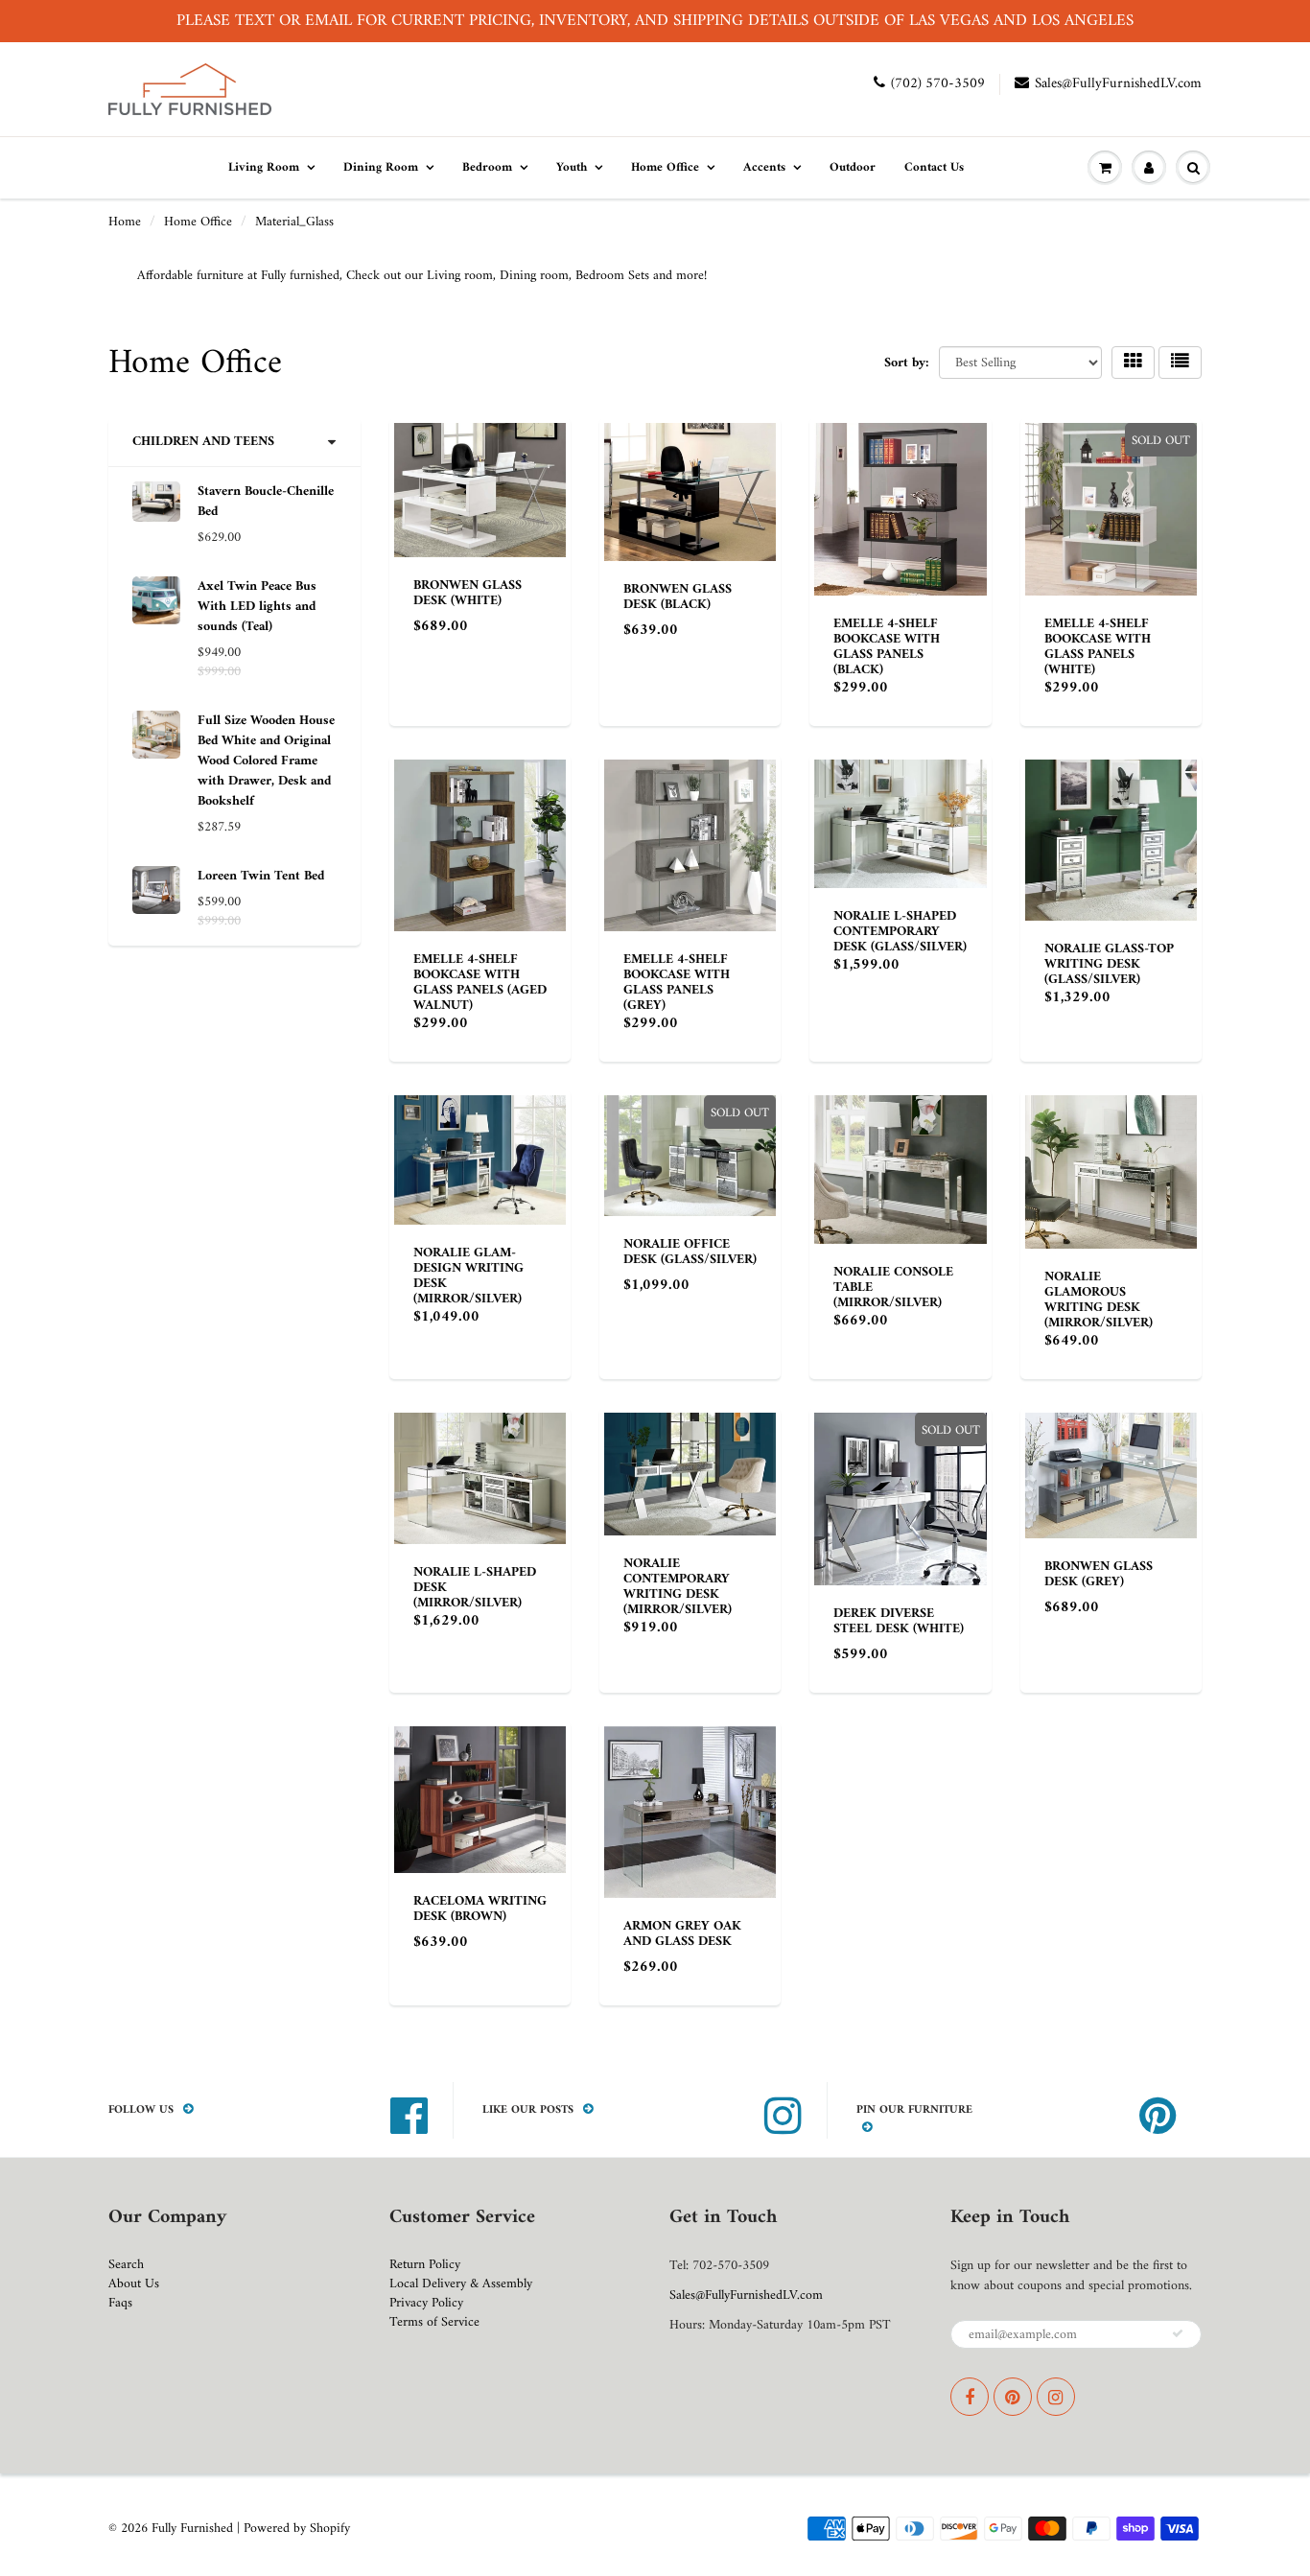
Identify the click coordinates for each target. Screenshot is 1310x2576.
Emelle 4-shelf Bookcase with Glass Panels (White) (1098, 647)
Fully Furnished (194, 2529)
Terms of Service (434, 2322)
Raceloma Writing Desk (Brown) (480, 1909)
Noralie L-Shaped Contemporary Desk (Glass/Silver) (900, 932)
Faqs (120, 2303)
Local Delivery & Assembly (461, 2284)
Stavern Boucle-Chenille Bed (266, 502)
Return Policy (425, 2265)
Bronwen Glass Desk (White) (468, 593)
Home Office (665, 167)
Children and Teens (203, 442)
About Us (134, 2284)
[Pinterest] (1013, 2397)
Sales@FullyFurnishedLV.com (1118, 84)
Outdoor (853, 167)
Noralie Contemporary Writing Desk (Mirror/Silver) (678, 1587)
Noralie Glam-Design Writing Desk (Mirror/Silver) (468, 1276)
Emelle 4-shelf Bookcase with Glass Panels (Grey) (677, 983)
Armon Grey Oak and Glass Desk (682, 1934)
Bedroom (487, 167)
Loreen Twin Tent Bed (261, 876)
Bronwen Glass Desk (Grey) (1099, 1574)
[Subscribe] (1178, 2333)
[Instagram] (1056, 2397)
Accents (764, 167)
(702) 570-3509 (938, 84)
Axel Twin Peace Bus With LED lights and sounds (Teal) (257, 607)
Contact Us (934, 167)
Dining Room (381, 167)
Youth (572, 167)
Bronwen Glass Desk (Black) (678, 597)
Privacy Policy (426, 2303)
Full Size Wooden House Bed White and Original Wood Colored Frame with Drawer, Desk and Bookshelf (266, 761)
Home (125, 222)
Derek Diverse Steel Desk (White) (899, 1621)
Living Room (264, 167)
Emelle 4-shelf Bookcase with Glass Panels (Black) (887, 647)
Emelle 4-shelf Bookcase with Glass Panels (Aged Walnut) (480, 983)
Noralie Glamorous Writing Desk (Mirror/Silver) (1099, 1300)
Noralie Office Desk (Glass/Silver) (690, 1252)
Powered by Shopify (297, 2529)
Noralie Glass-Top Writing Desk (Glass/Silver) (1109, 964)
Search (126, 2265)
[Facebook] (970, 2397)
